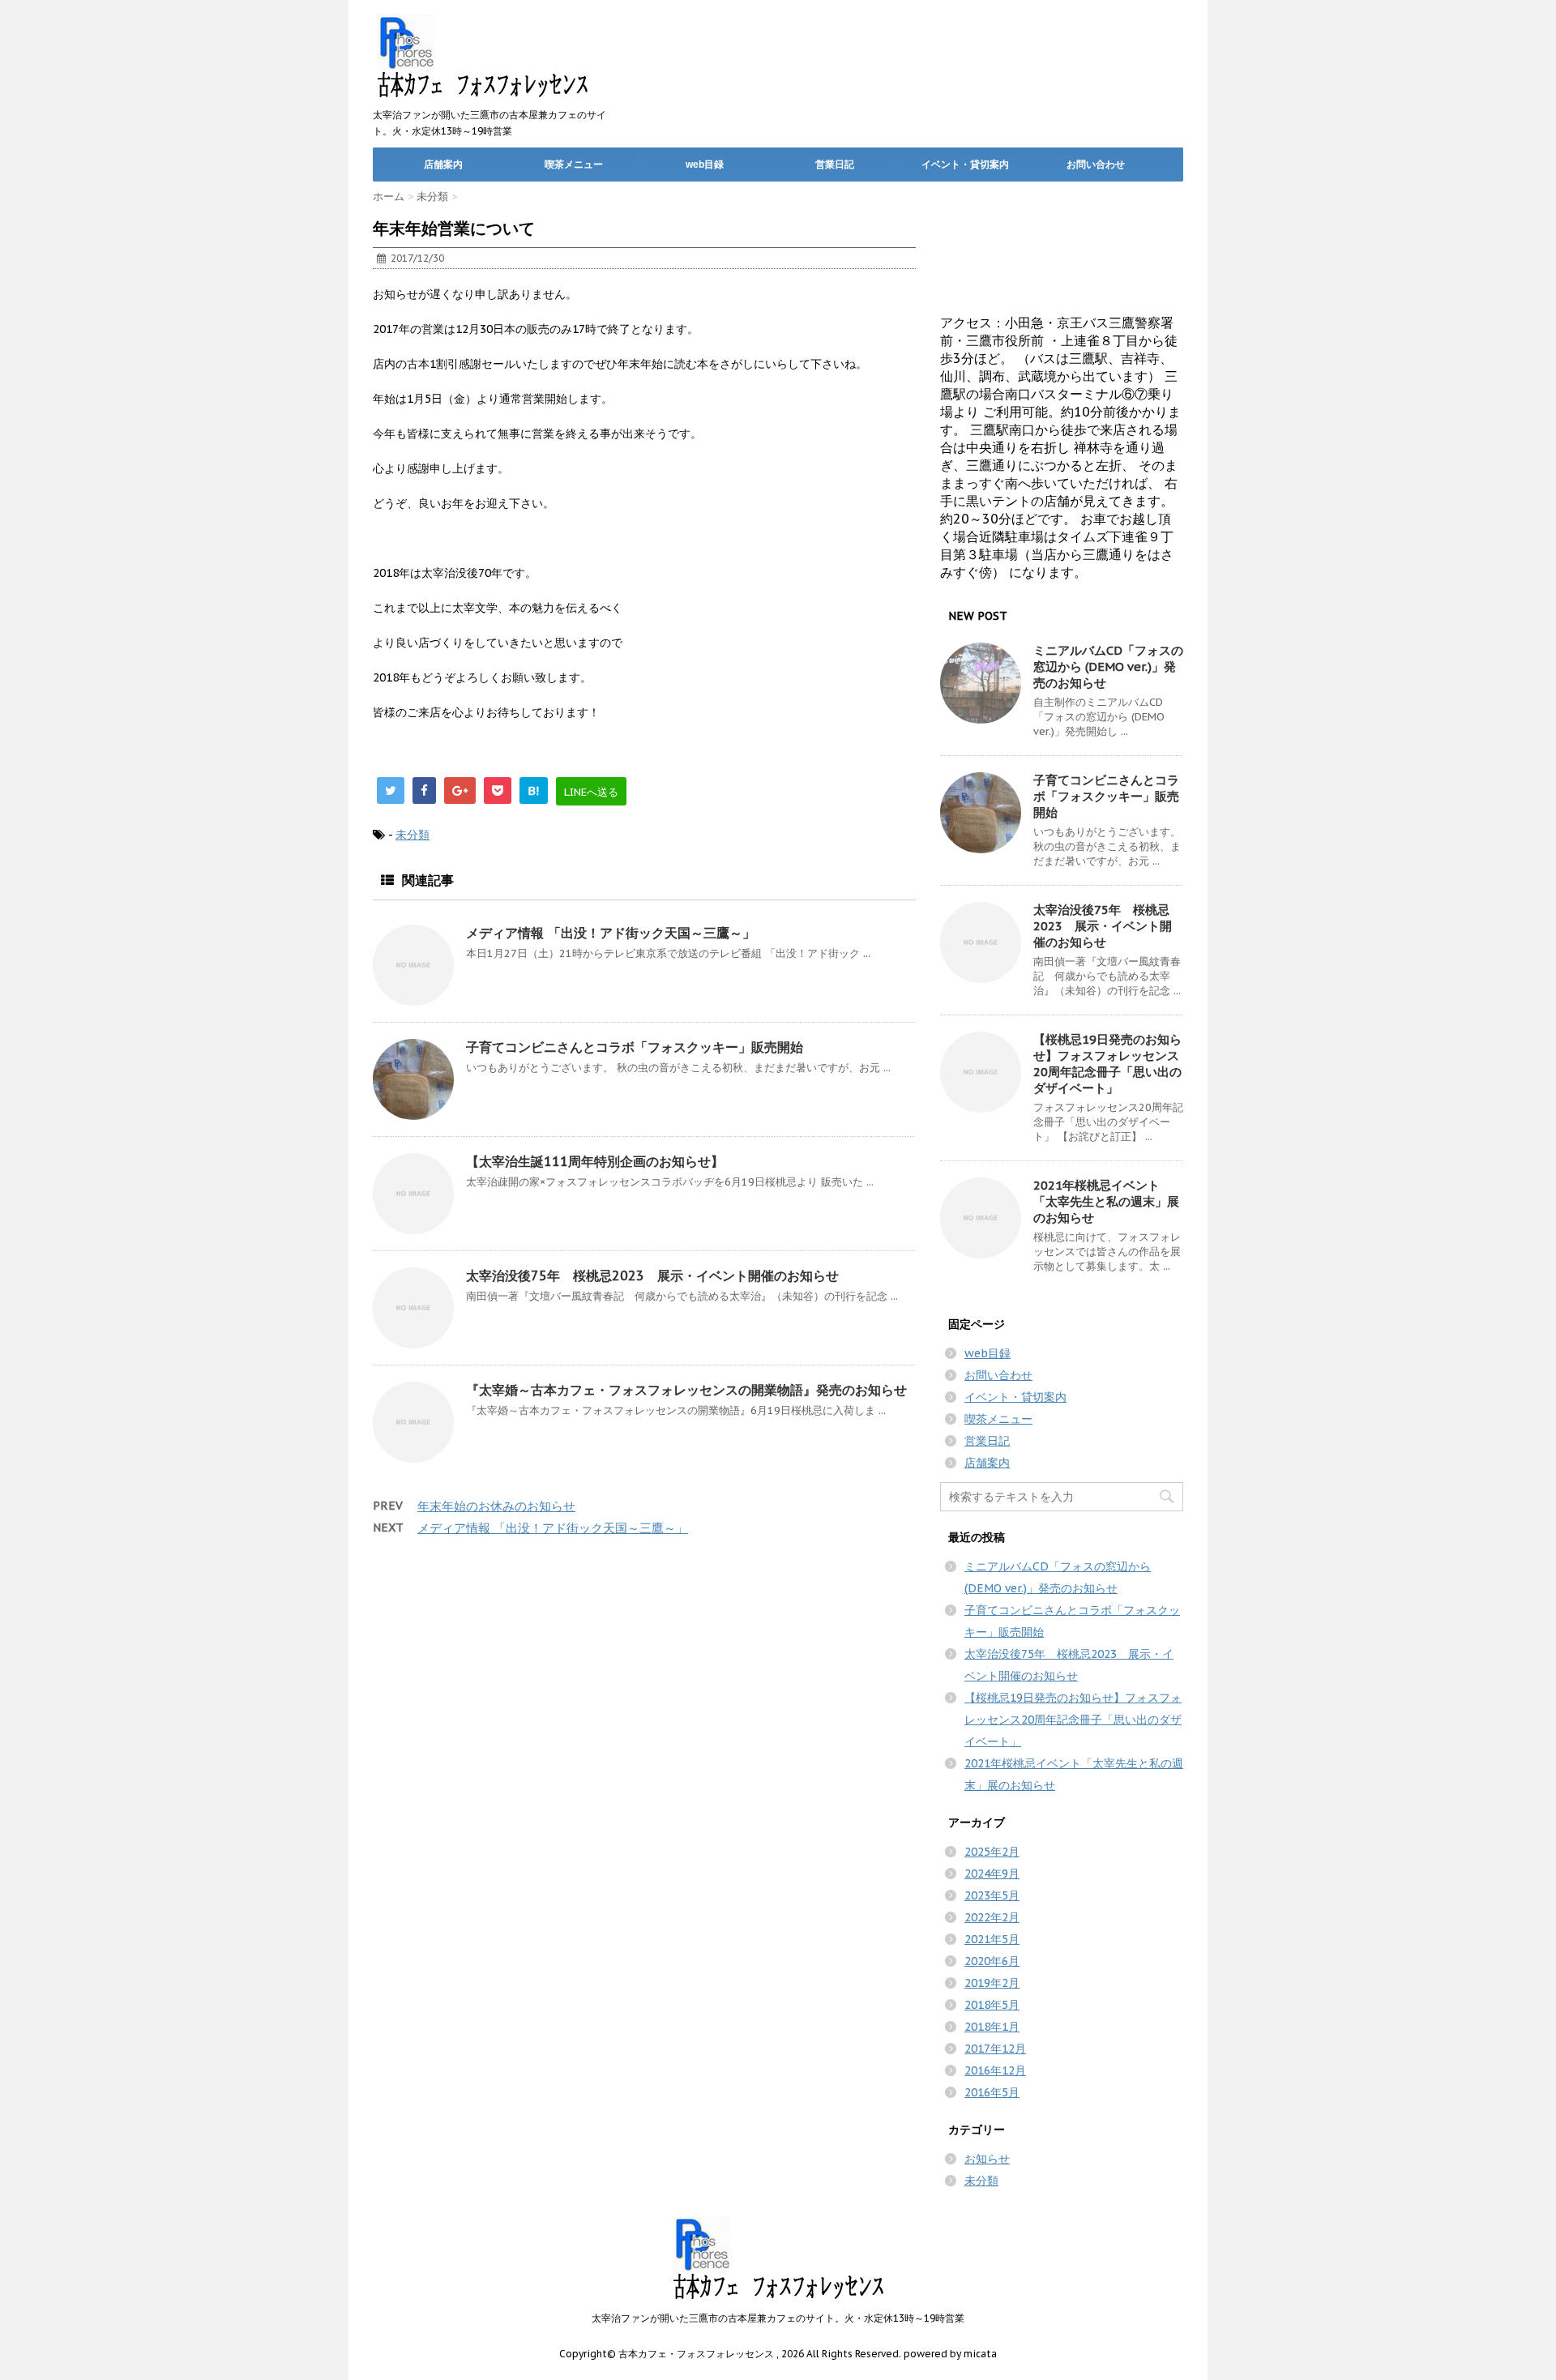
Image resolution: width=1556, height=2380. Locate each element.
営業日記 (835, 165)
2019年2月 (992, 1983)
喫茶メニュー (574, 165)
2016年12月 (995, 2070)
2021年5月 (992, 1939)
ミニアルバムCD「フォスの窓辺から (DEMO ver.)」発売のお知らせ (1108, 667)
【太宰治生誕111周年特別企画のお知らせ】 (595, 1161)
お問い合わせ (1096, 165)
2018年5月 (992, 2005)
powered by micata (949, 2354)
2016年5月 (992, 2092)
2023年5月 (992, 1895)
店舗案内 (443, 165)
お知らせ (987, 2159)
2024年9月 (992, 1874)
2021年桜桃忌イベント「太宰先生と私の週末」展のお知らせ (1106, 1201)
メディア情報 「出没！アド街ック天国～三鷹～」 (611, 933)
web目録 (705, 165)
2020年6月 (992, 1961)
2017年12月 (995, 2049)
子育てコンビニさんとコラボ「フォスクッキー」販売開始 (635, 1047)
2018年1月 (992, 2027)
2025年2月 (992, 1852)
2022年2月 (992, 1917)
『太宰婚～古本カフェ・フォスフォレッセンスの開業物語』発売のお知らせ (686, 1390)
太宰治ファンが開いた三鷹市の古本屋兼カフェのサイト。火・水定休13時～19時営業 (778, 2318)
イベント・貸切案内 (965, 165)
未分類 (413, 835)
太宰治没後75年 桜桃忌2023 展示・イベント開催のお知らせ (652, 1275)
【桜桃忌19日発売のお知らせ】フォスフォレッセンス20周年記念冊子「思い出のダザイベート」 (1107, 1064)
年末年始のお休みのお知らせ (496, 1506)
